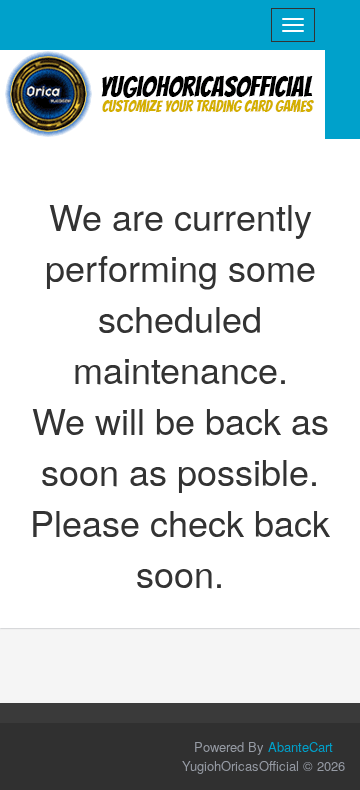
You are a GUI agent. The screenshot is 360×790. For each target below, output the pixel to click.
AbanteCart (300, 746)
